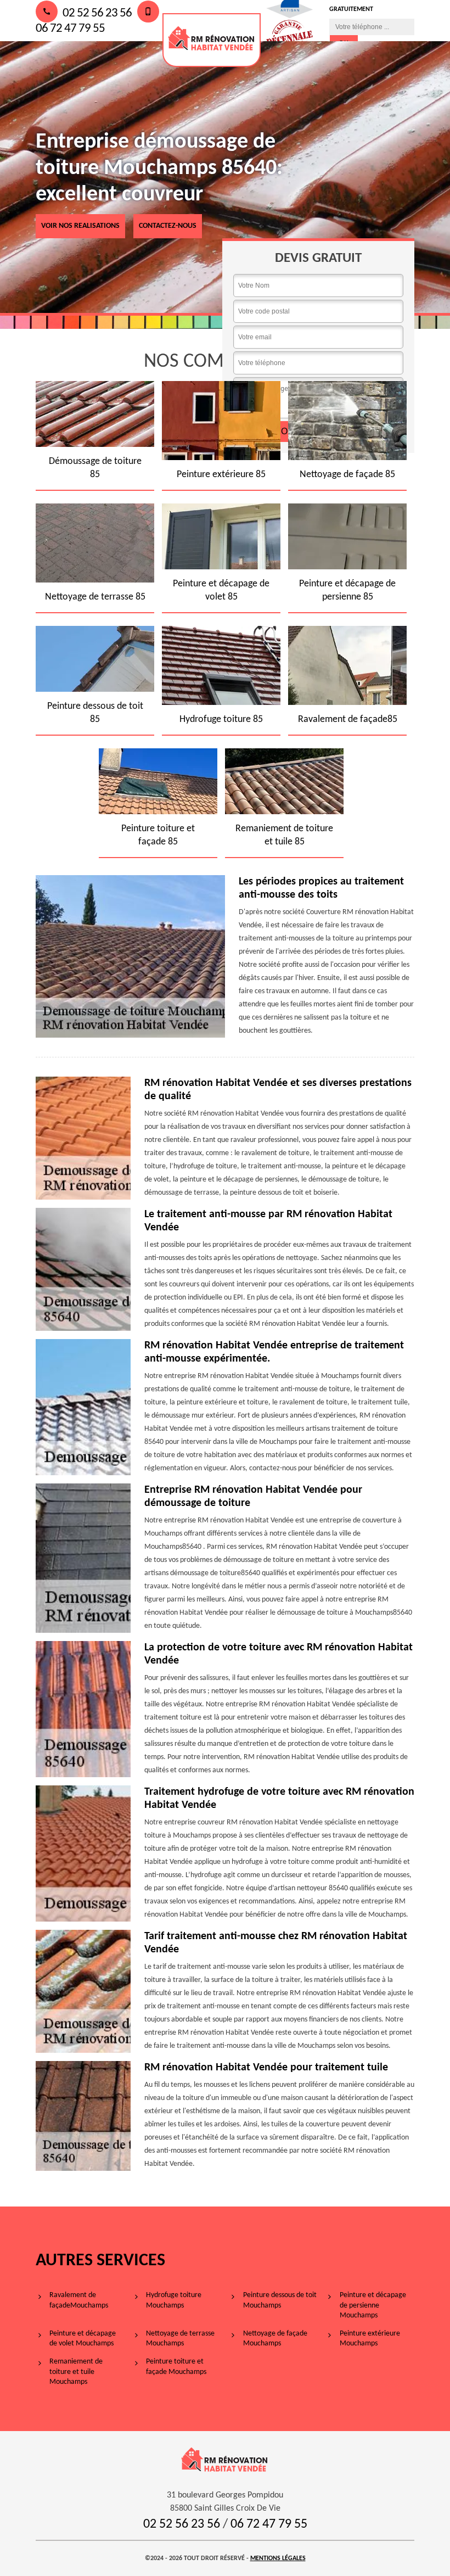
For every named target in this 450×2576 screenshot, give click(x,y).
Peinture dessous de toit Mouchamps (280, 2300)
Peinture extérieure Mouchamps (370, 2339)
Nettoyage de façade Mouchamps (275, 2339)
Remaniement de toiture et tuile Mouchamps (76, 2371)
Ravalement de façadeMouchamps (79, 2300)
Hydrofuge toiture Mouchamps (174, 2300)
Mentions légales (278, 2558)
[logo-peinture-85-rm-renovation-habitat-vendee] (212, 40)
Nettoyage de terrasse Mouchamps (180, 2339)
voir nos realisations (80, 226)
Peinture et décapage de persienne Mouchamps (373, 2305)
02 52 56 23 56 (96, 13)
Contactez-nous (168, 226)
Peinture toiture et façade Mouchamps (176, 2367)
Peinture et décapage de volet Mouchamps (83, 2339)
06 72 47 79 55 (269, 2524)
